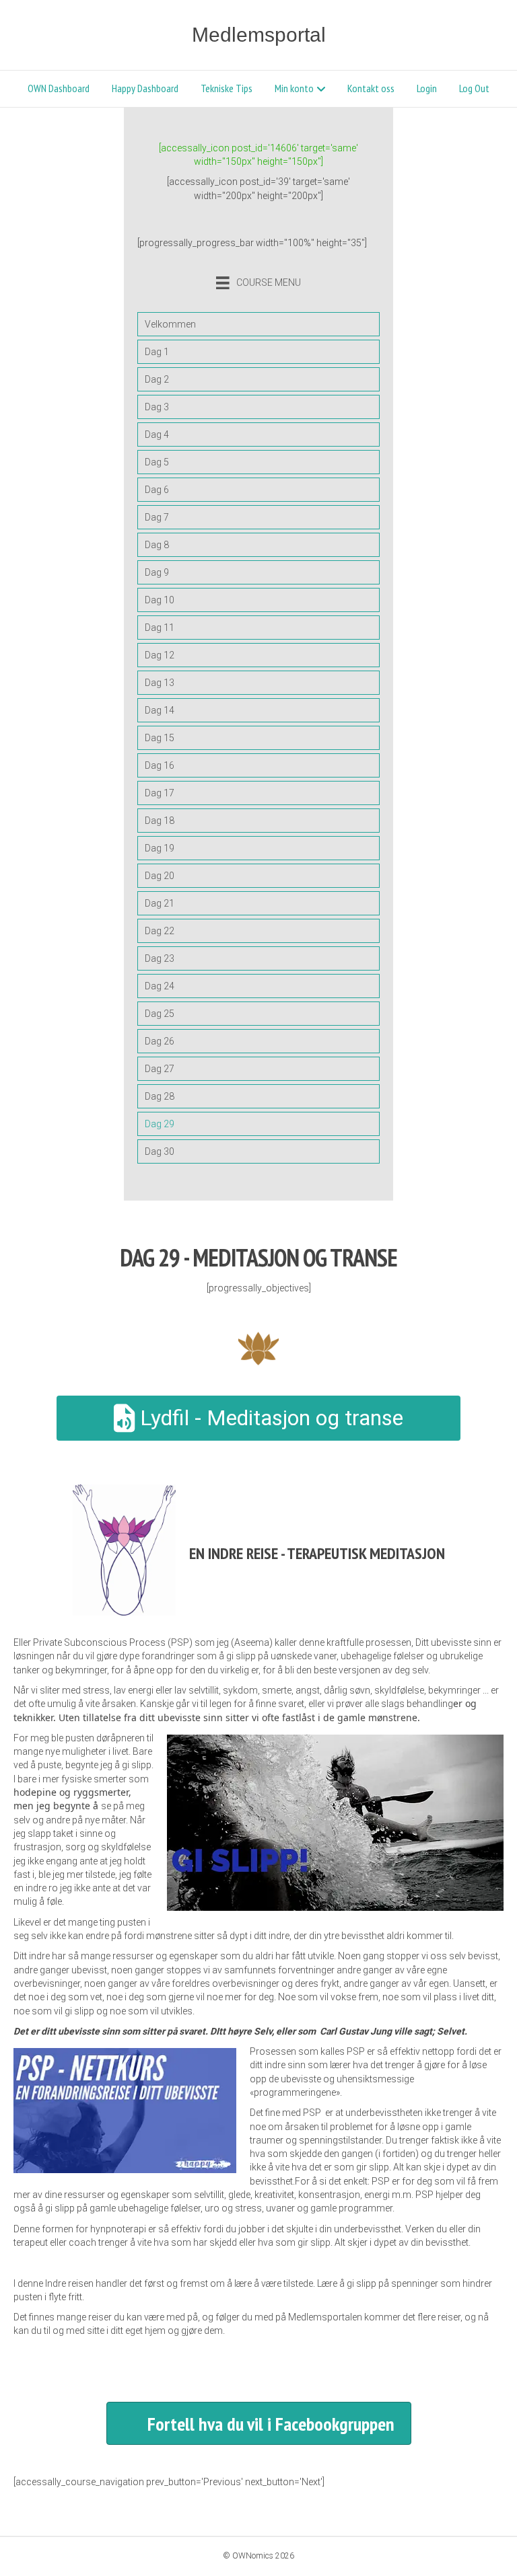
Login (427, 88)
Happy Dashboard (145, 88)
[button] (259, 2423)
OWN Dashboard (59, 88)
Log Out (474, 88)
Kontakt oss (371, 88)
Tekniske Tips (227, 88)
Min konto (294, 88)
